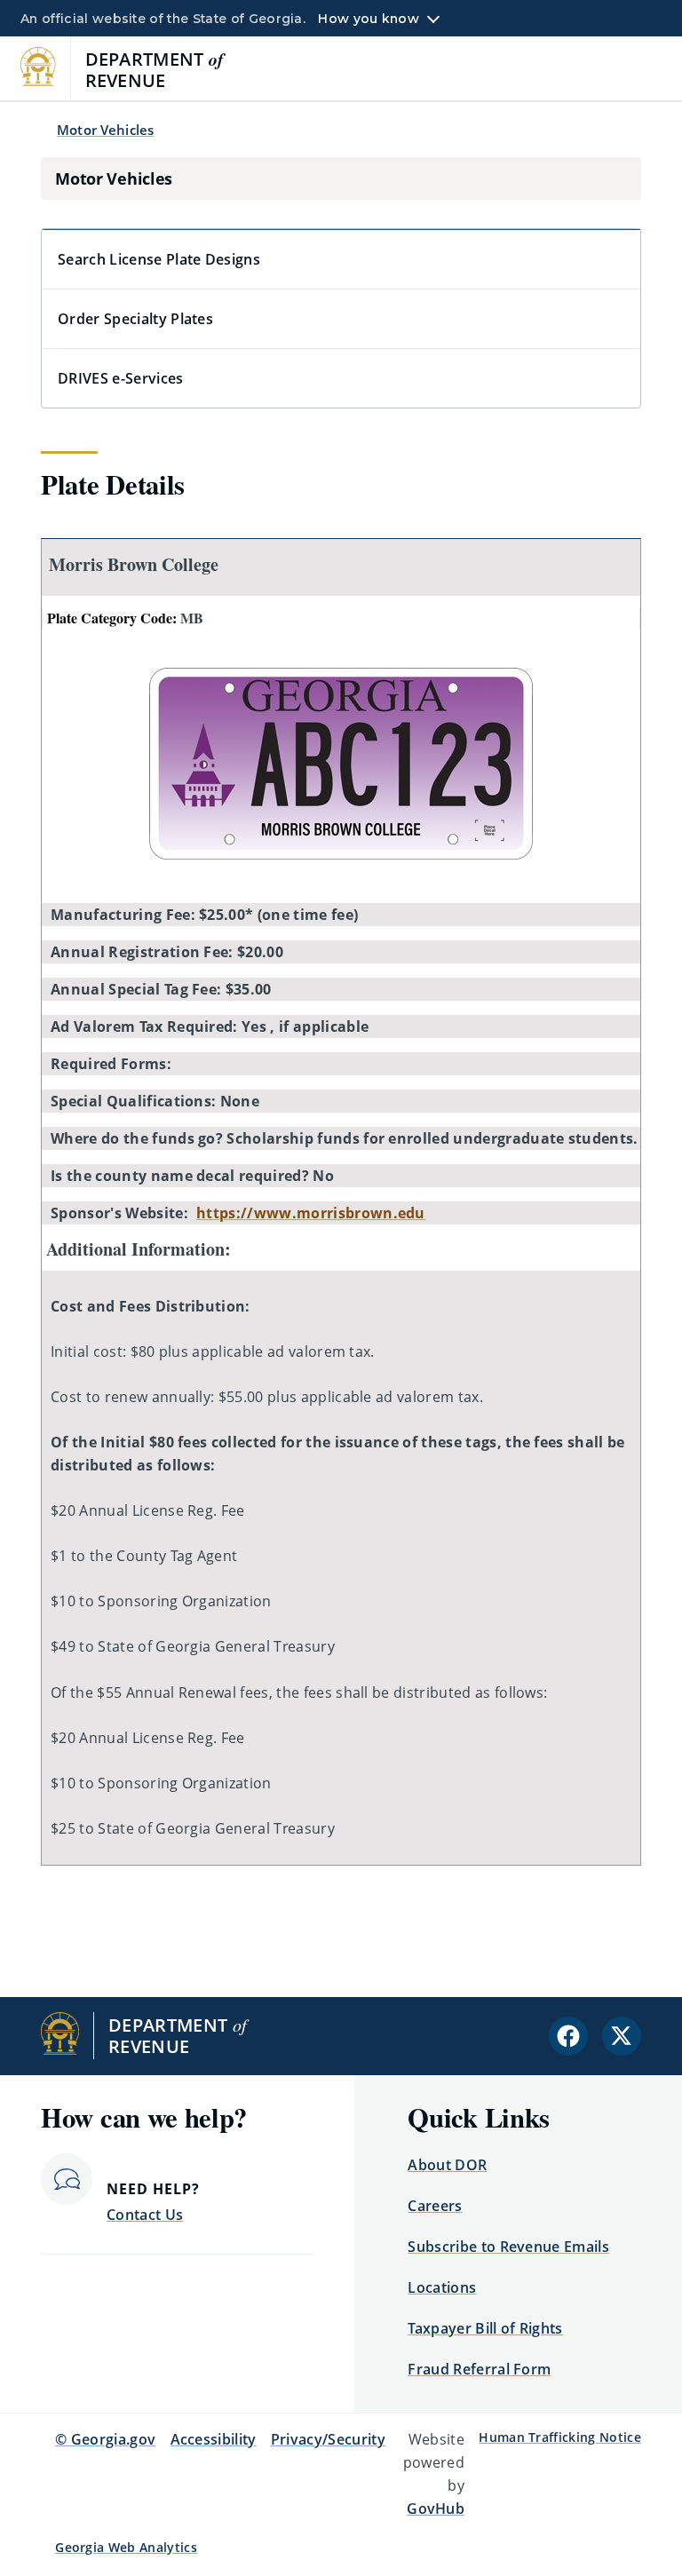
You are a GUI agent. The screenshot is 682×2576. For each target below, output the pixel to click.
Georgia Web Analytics (126, 2547)
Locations (442, 2287)
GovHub (436, 2509)
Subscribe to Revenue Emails (508, 2247)
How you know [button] (368, 19)
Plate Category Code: (125, 618)
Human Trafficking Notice (560, 2437)
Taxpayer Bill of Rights (485, 2328)
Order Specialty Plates (135, 319)
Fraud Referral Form (479, 2369)
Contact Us (145, 2215)
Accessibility (214, 2439)
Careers (435, 2206)
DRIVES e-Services (120, 378)
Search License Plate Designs (159, 259)
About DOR (447, 2165)
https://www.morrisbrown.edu (311, 1213)
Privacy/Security (328, 2439)
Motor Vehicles (105, 130)
